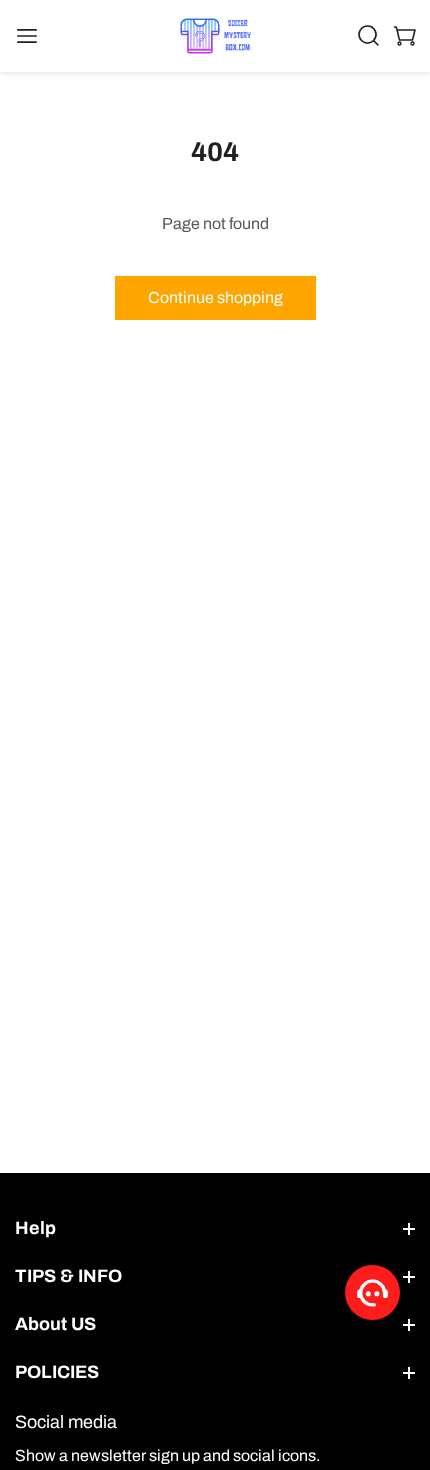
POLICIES (57, 1372)
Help (35, 1228)
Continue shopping (215, 297)
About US (55, 1324)
